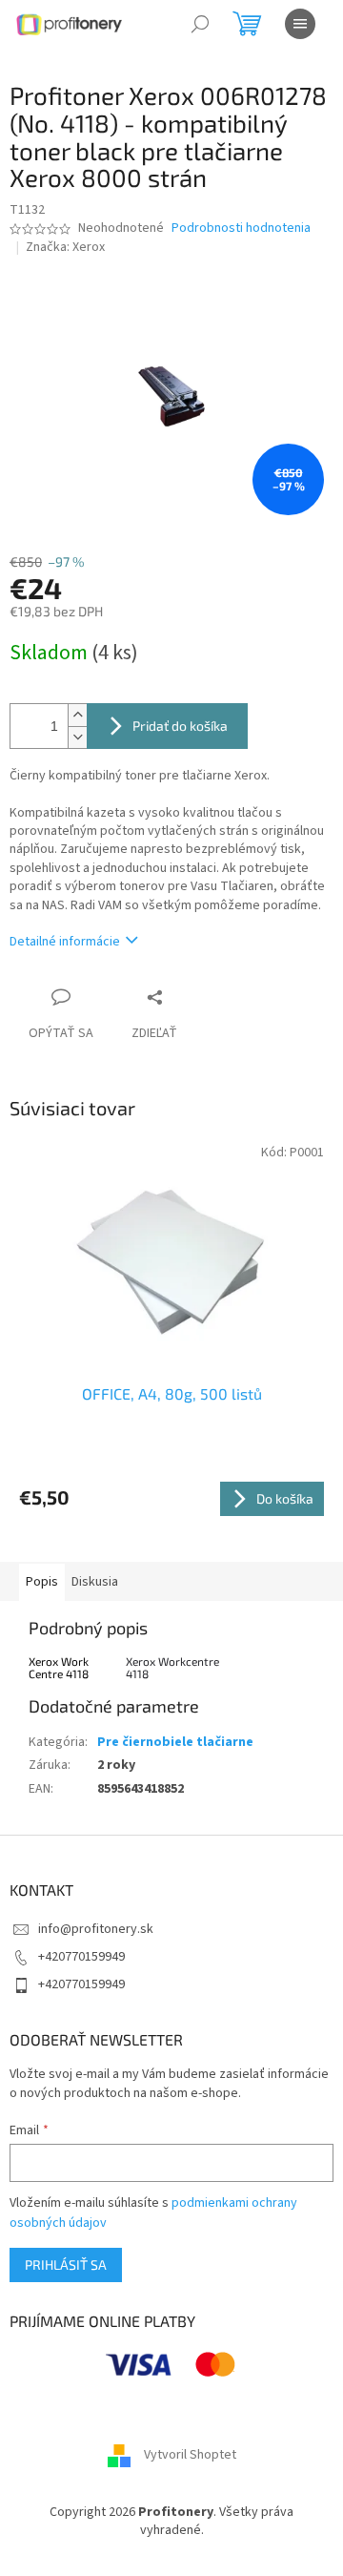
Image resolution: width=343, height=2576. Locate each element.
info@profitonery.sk (96, 1929)
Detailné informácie (65, 942)
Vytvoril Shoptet (190, 2455)
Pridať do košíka (180, 726)
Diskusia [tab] (95, 1582)
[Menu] (300, 24)
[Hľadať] (200, 24)
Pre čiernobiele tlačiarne (175, 1742)
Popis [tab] (42, 1582)
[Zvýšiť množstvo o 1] (77, 715)
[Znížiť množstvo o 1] (77, 737)
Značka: (65, 247)
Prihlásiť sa (66, 2264)
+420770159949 (81, 1957)
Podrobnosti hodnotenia (241, 229)
